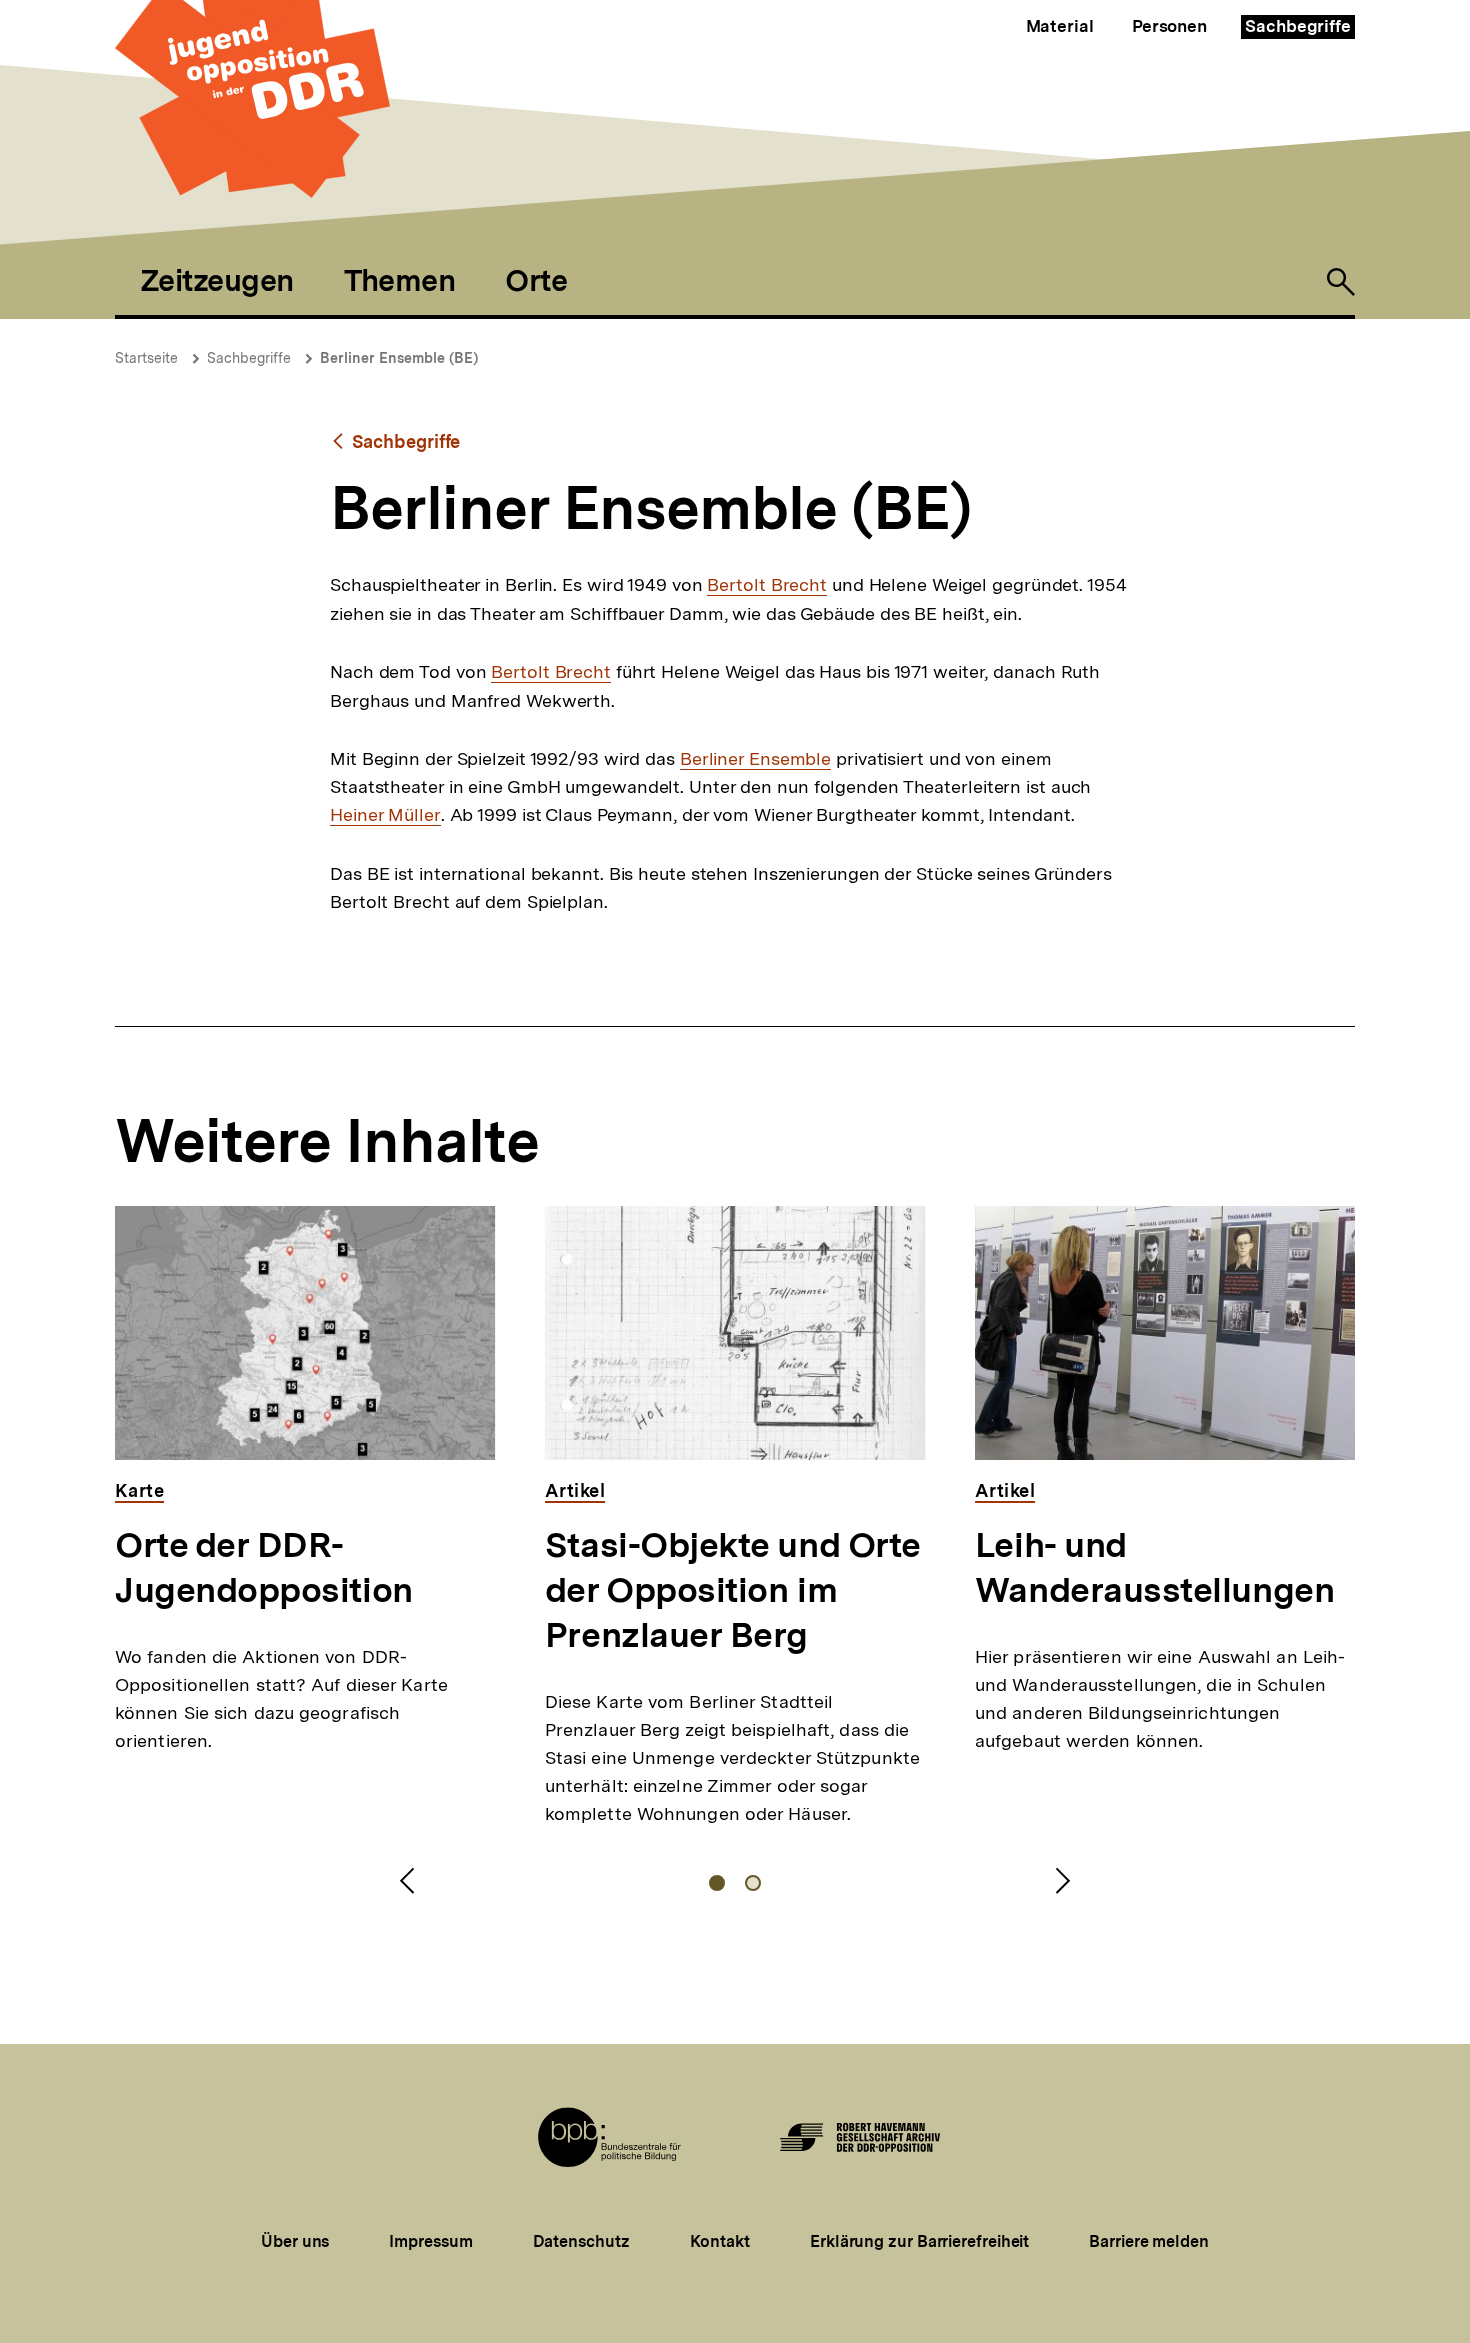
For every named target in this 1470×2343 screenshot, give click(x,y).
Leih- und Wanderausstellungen (1154, 1567)
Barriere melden (1149, 2241)
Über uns (295, 2241)
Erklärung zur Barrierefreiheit (919, 2241)
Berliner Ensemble (755, 759)
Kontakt (720, 2241)
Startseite (146, 358)
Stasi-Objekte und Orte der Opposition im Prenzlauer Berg (733, 1590)
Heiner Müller (385, 815)
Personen (1169, 26)
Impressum (430, 2241)
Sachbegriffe (1298, 26)
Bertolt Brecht (767, 585)
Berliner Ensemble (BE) (399, 358)
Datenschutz (581, 2241)
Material (1060, 26)
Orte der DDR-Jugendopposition (264, 1567)
